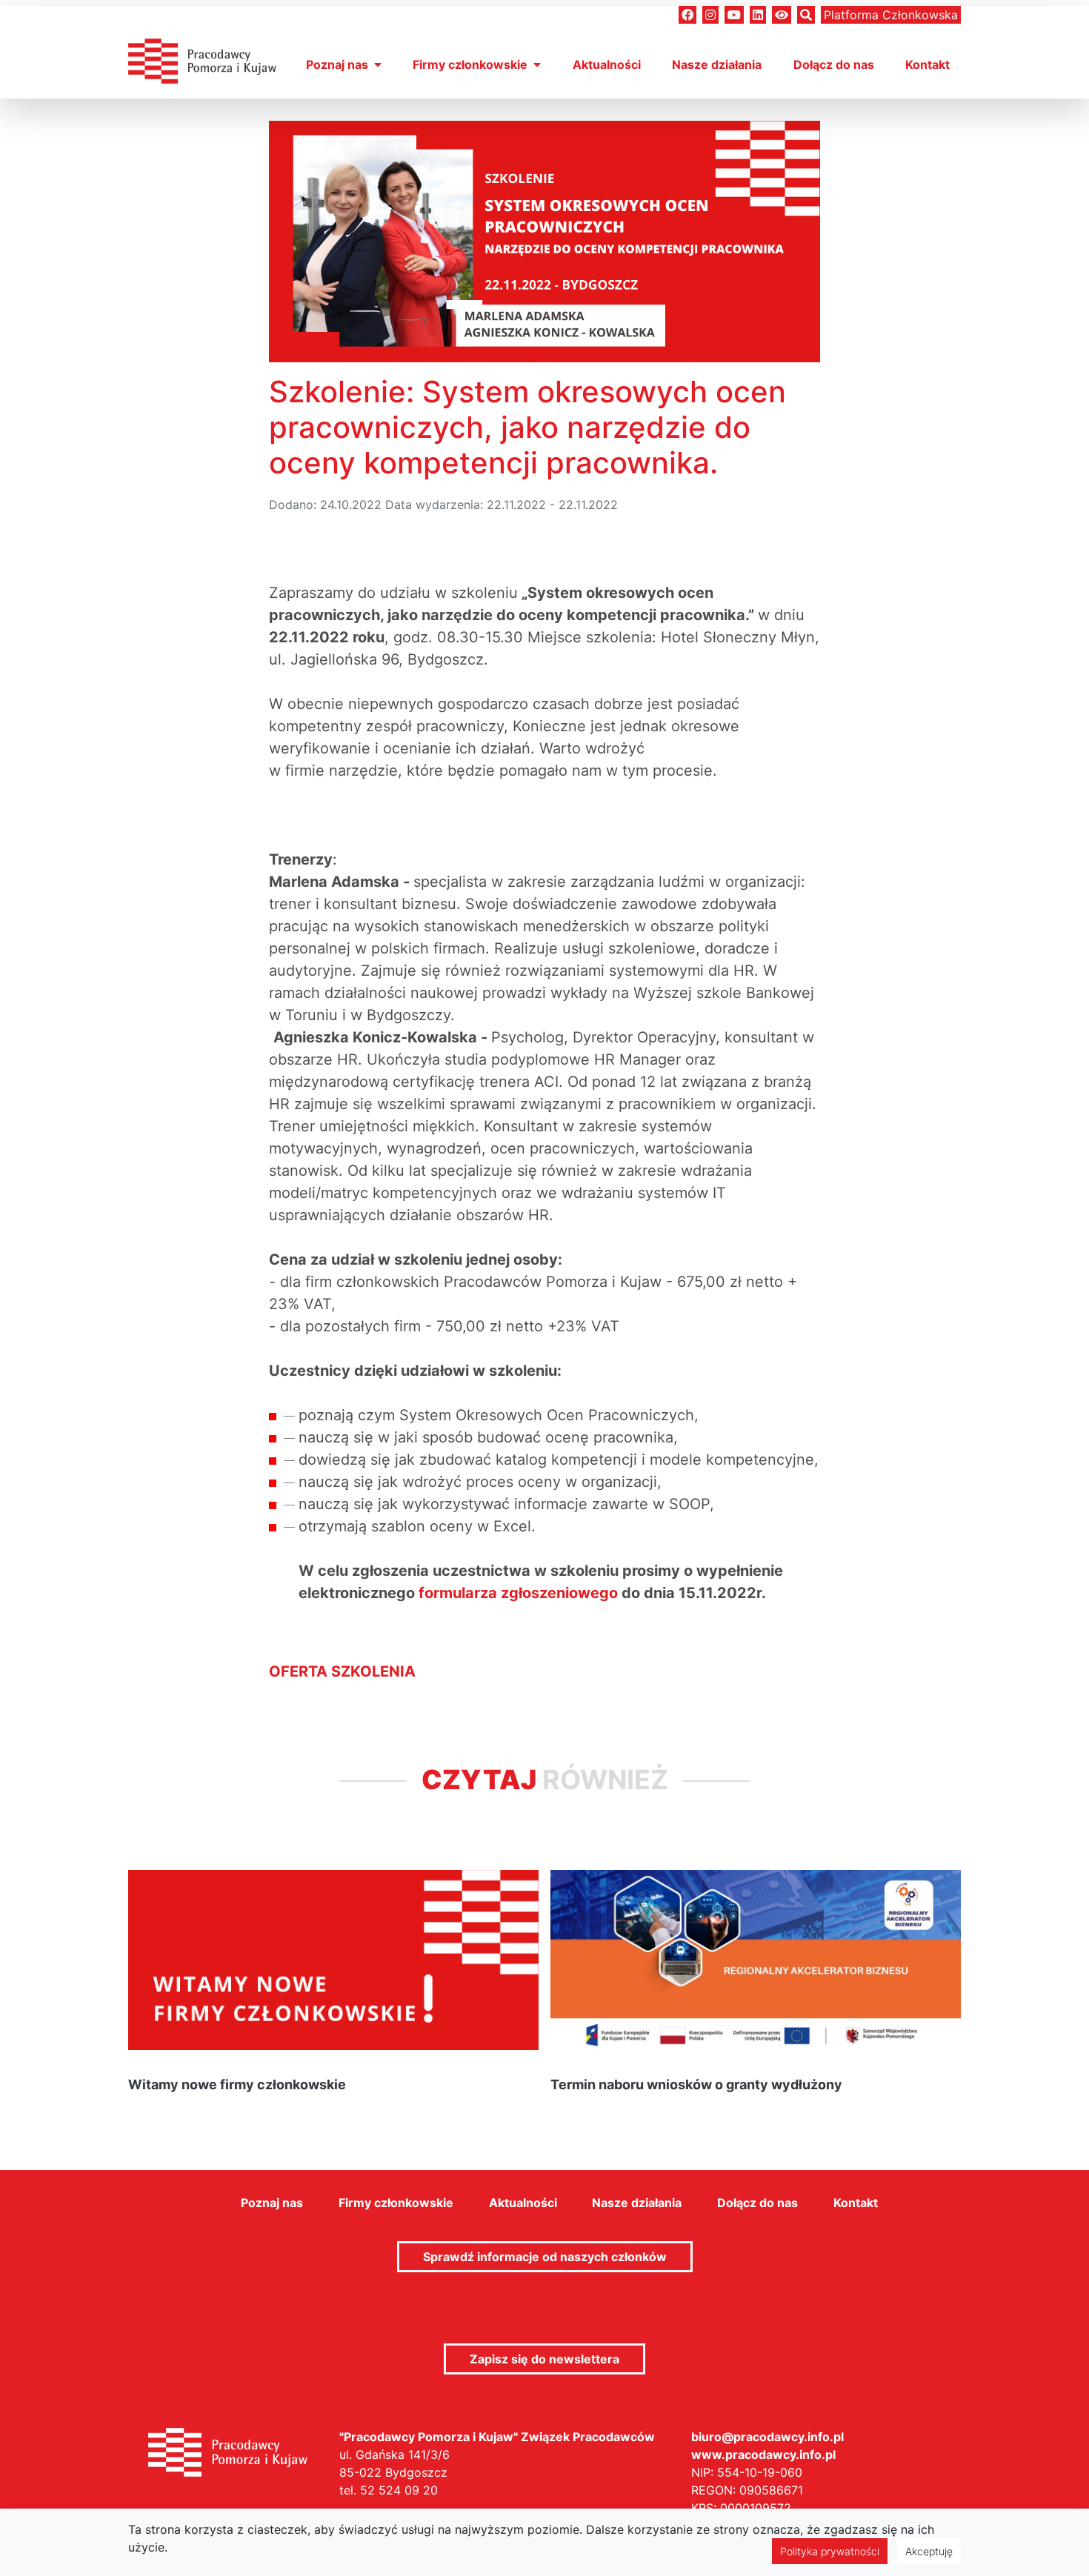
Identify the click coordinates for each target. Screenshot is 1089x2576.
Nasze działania (717, 64)
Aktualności (607, 64)
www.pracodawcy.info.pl (763, 2454)
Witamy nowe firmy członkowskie (237, 2084)
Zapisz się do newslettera (544, 2359)
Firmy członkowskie (470, 64)
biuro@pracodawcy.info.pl (767, 2437)
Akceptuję (929, 2551)
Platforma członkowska (891, 15)
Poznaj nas (337, 64)
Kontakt (928, 64)
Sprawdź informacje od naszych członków (545, 2257)
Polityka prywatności (830, 2551)
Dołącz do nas (834, 64)
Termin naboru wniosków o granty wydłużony (696, 2084)
